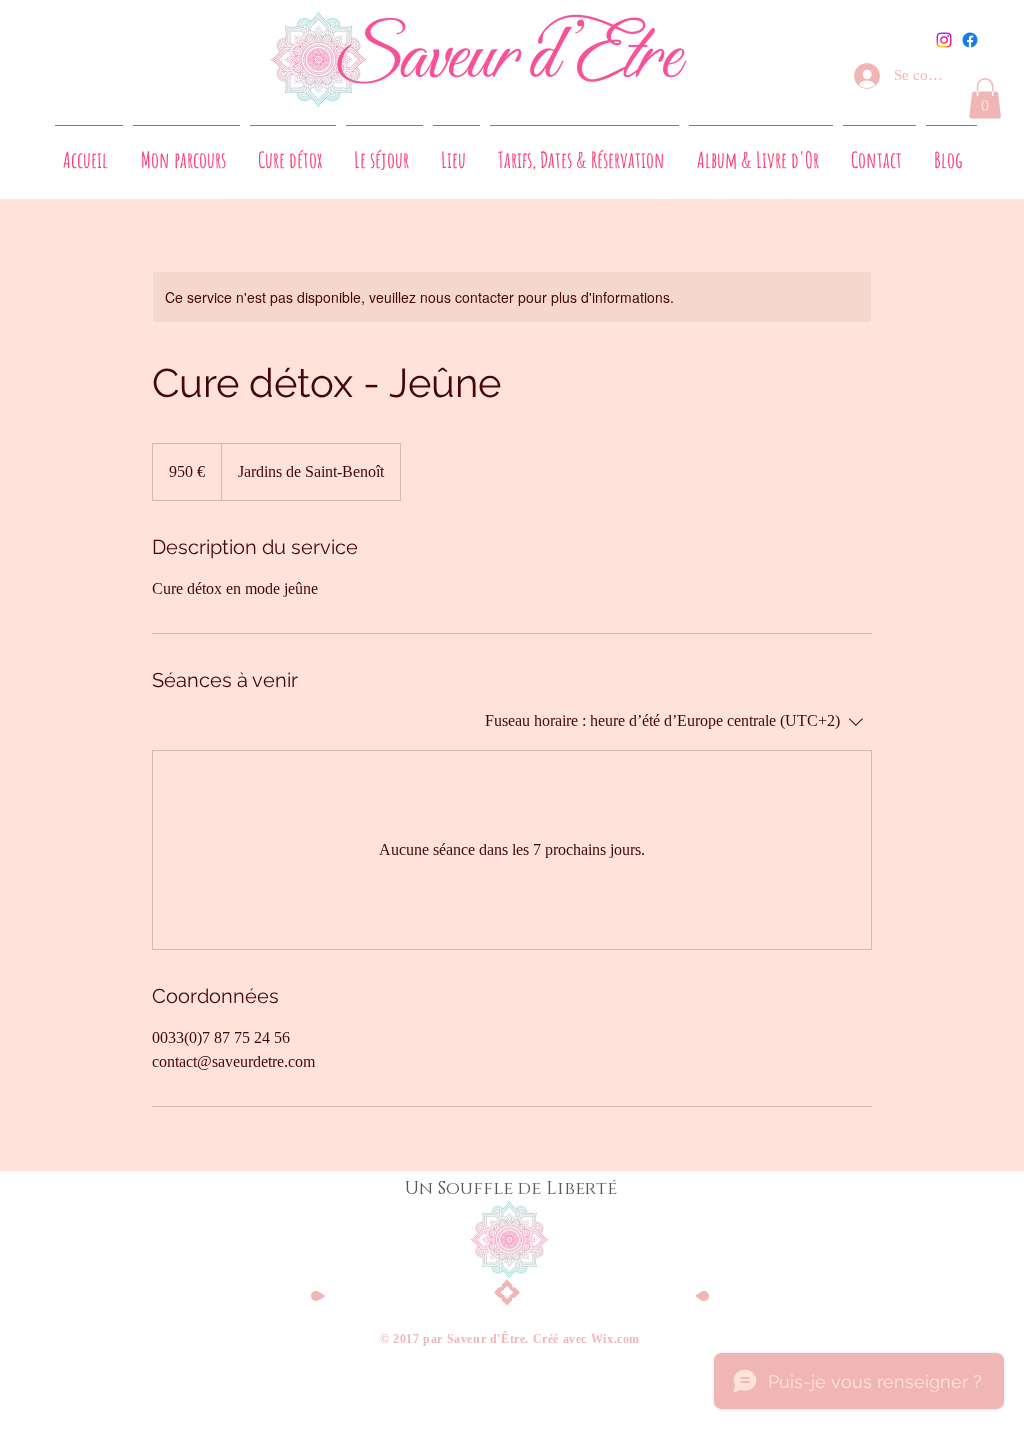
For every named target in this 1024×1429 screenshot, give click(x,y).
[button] (985, 98)
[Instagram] (944, 40)
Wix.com (615, 1339)
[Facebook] (970, 40)
